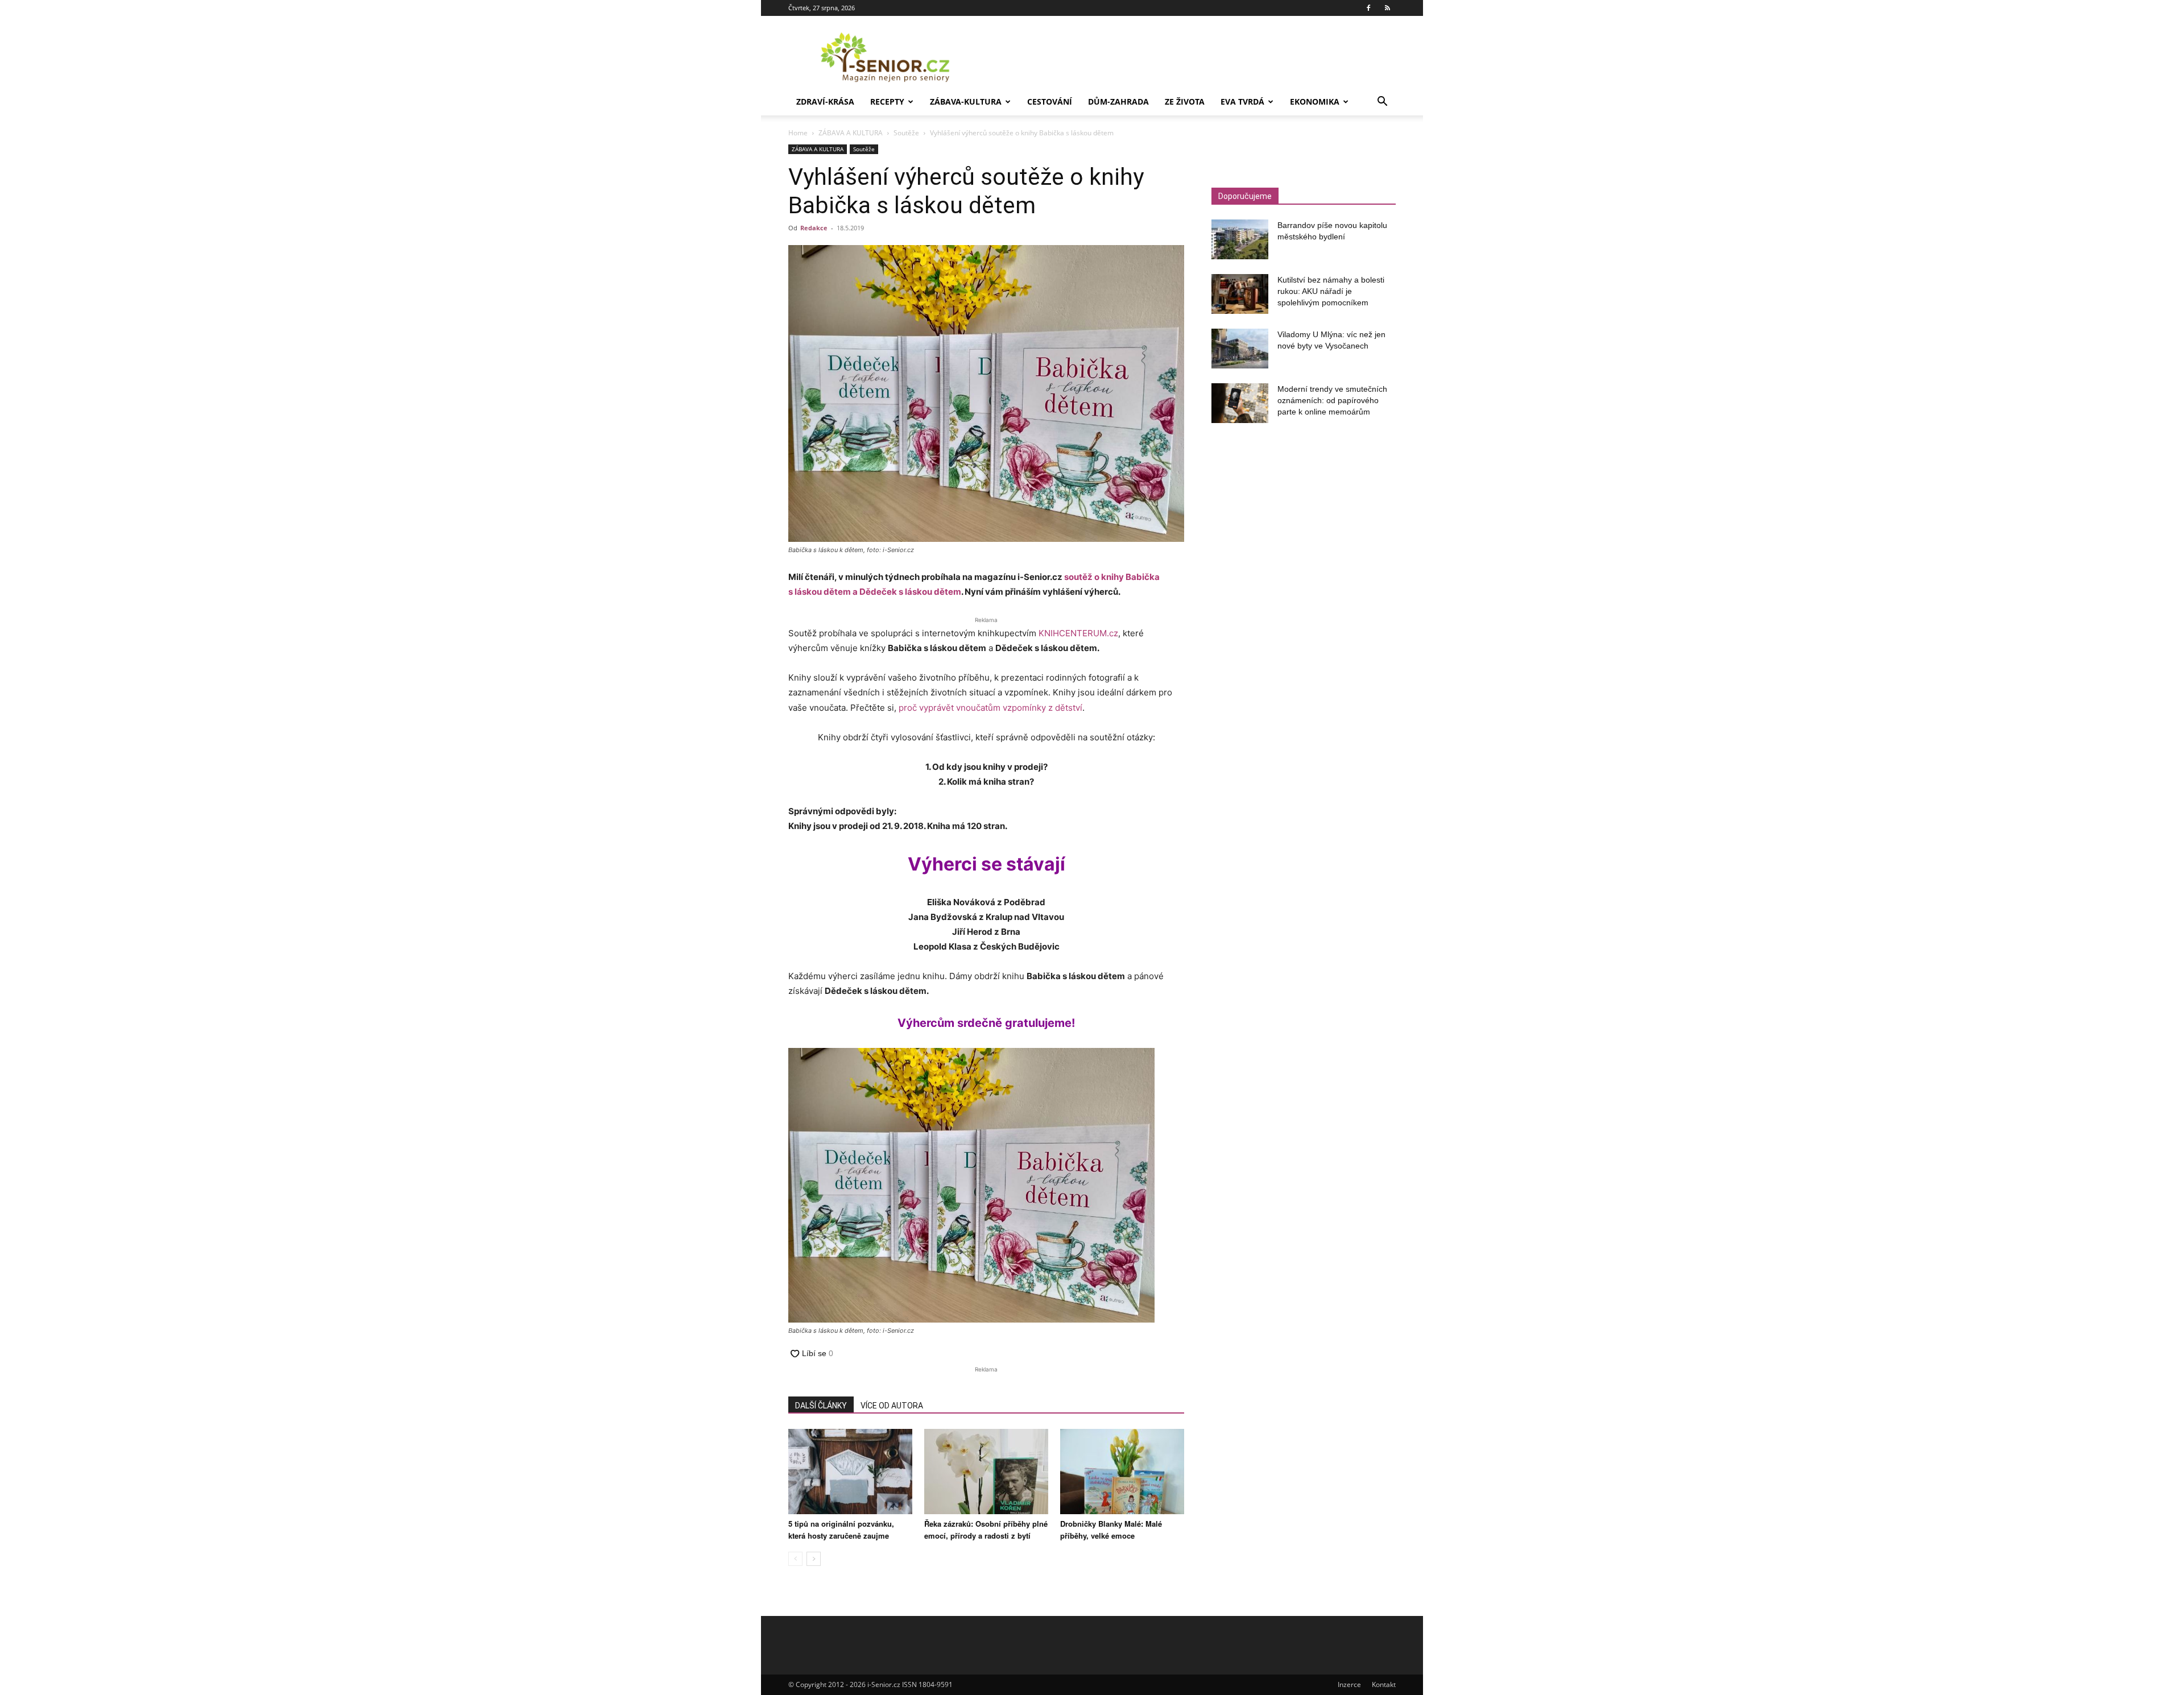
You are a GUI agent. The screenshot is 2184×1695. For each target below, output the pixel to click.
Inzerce (1349, 1684)
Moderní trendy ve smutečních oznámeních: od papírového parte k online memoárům (1332, 400)
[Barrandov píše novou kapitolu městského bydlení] (1240, 239)
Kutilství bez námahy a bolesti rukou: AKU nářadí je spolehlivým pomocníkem (1331, 291)
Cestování (1050, 101)
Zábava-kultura (966, 101)
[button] (1382, 103)
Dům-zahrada (1118, 101)
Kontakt (1384, 1684)
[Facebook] (1368, 8)
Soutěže (906, 133)
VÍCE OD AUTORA (892, 1406)
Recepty (887, 101)
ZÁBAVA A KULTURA (851, 133)
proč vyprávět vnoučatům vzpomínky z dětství (990, 708)
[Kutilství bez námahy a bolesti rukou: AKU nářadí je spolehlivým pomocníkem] (1240, 294)
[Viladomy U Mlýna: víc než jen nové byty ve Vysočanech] (1240, 349)
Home (798, 133)
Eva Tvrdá (1242, 101)
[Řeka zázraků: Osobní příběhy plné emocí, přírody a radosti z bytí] (986, 1472)
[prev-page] (795, 1559)
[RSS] (1387, 8)
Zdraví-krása (825, 101)
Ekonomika (1315, 101)
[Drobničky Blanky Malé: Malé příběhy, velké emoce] (1122, 1472)
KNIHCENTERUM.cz (1078, 633)
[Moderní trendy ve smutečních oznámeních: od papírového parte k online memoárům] (1240, 403)
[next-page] (814, 1559)
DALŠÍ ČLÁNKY (821, 1406)
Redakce (814, 228)
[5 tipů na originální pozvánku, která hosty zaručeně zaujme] (850, 1472)
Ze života (1185, 101)
